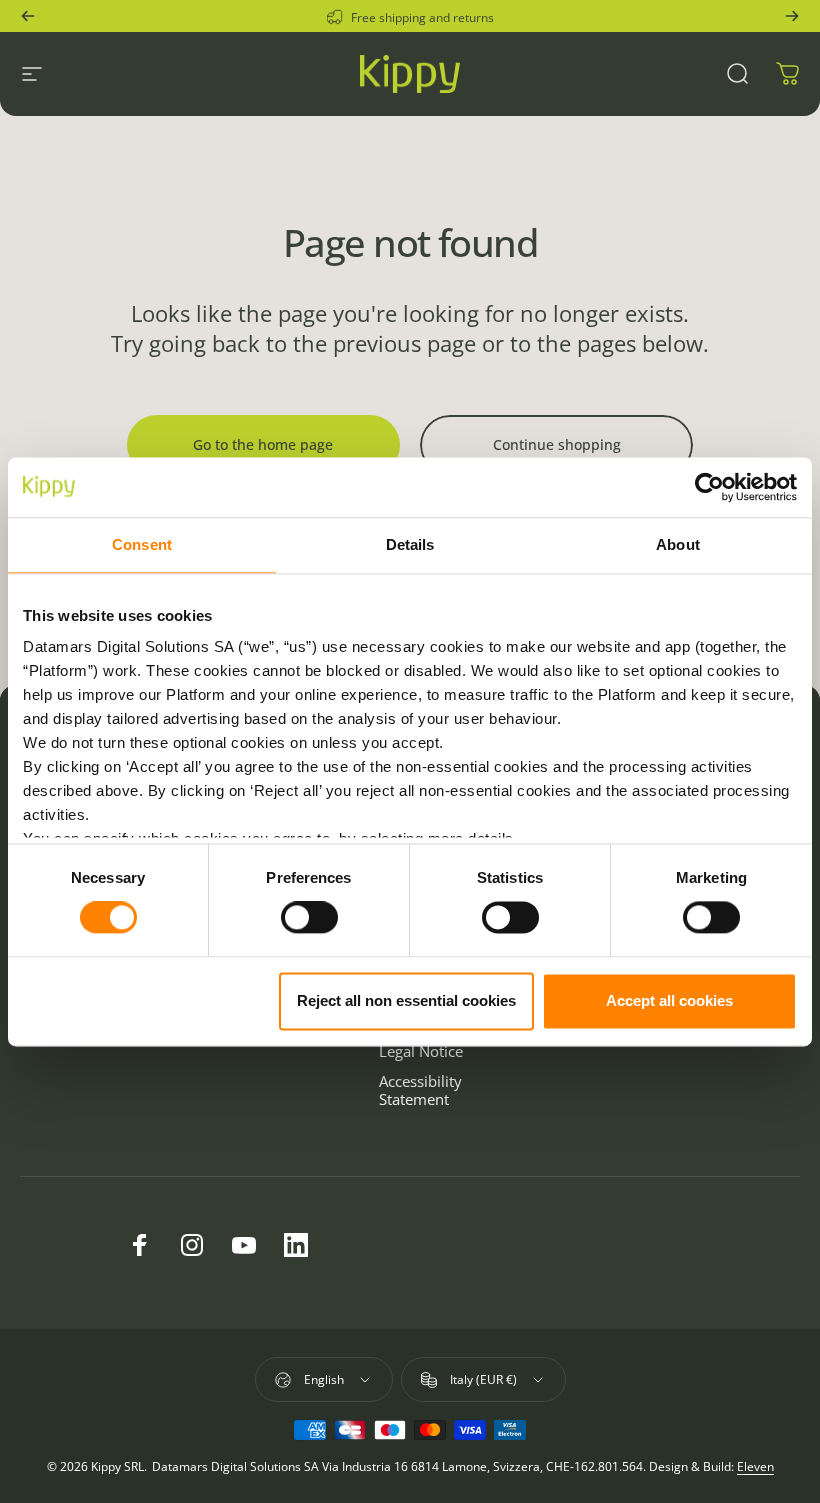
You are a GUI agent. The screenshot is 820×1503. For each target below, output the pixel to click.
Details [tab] (410, 544)
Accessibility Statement (420, 1090)
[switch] (309, 918)
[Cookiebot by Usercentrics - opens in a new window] (709, 487)
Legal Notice (421, 1051)
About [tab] (678, 544)
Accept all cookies (669, 1000)
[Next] (792, 16)
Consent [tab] (142, 544)
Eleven (755, 1466)
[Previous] (28, 16)
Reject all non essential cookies (406, 1000)
